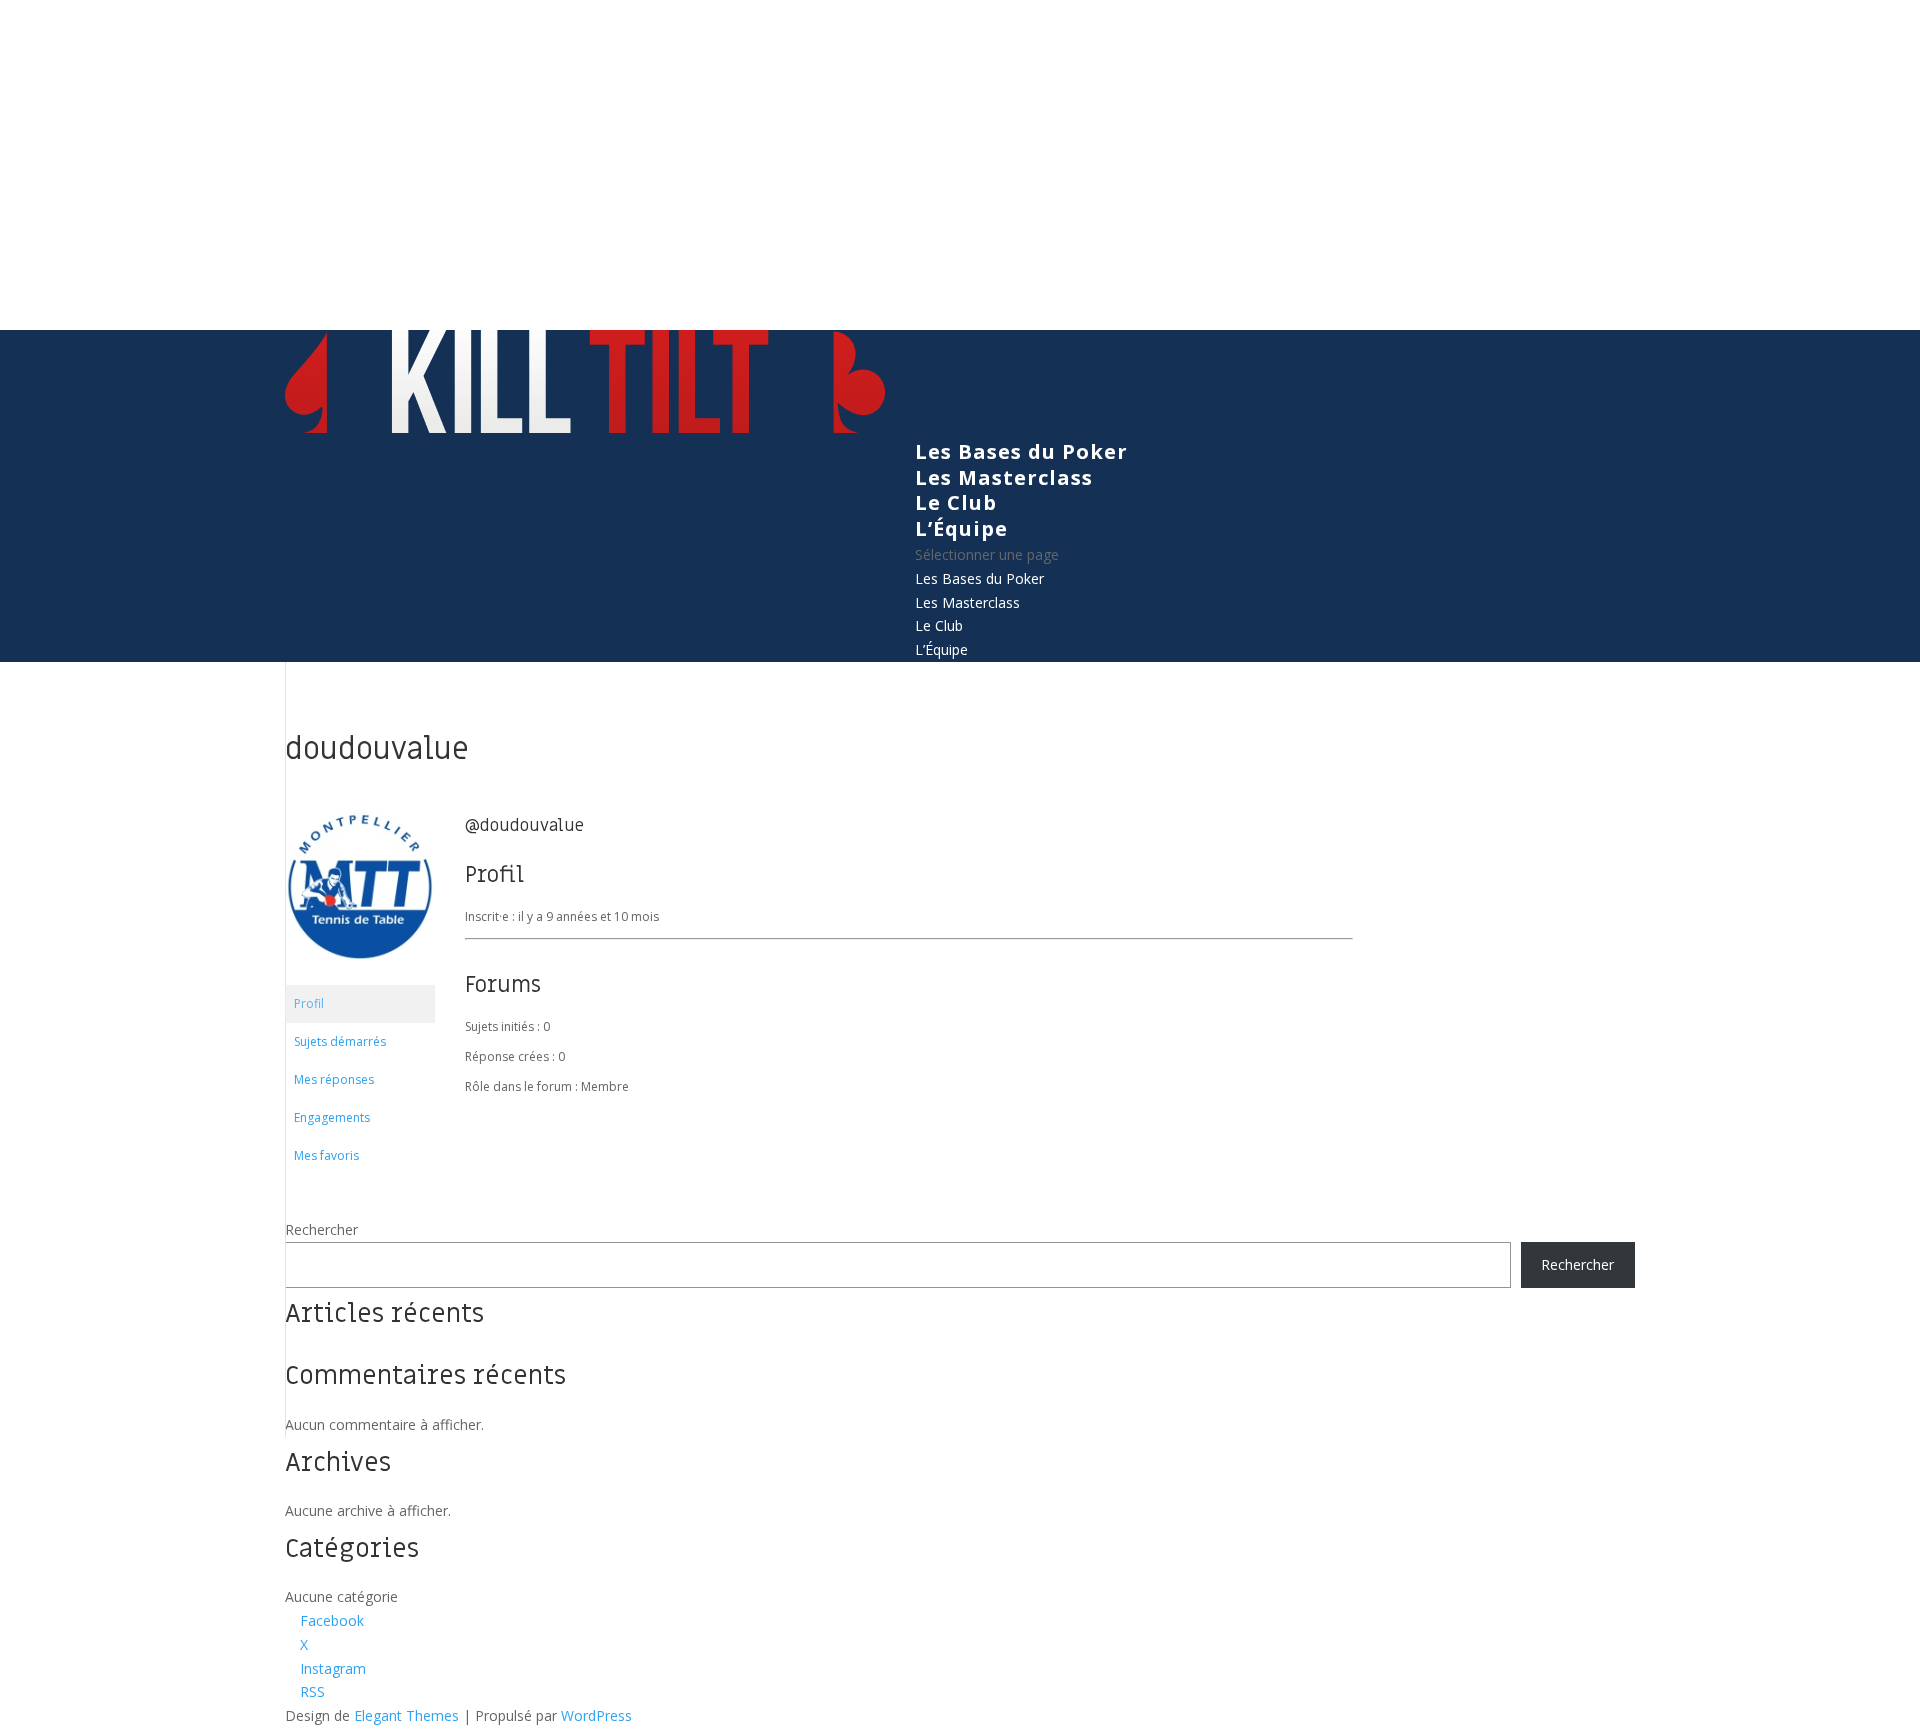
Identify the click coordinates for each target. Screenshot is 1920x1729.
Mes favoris (326, 1155)
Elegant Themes (406, 1715)
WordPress (596, 1715)
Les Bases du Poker (1021, 451)
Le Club (956, 502)
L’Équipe (961, 528)
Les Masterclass (1004, 477)
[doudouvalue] (360, 975)
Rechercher (321, 1229)
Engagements (332, 1117)
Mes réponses (334, 1079)
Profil (309, 1003)
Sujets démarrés (340, 1041)
